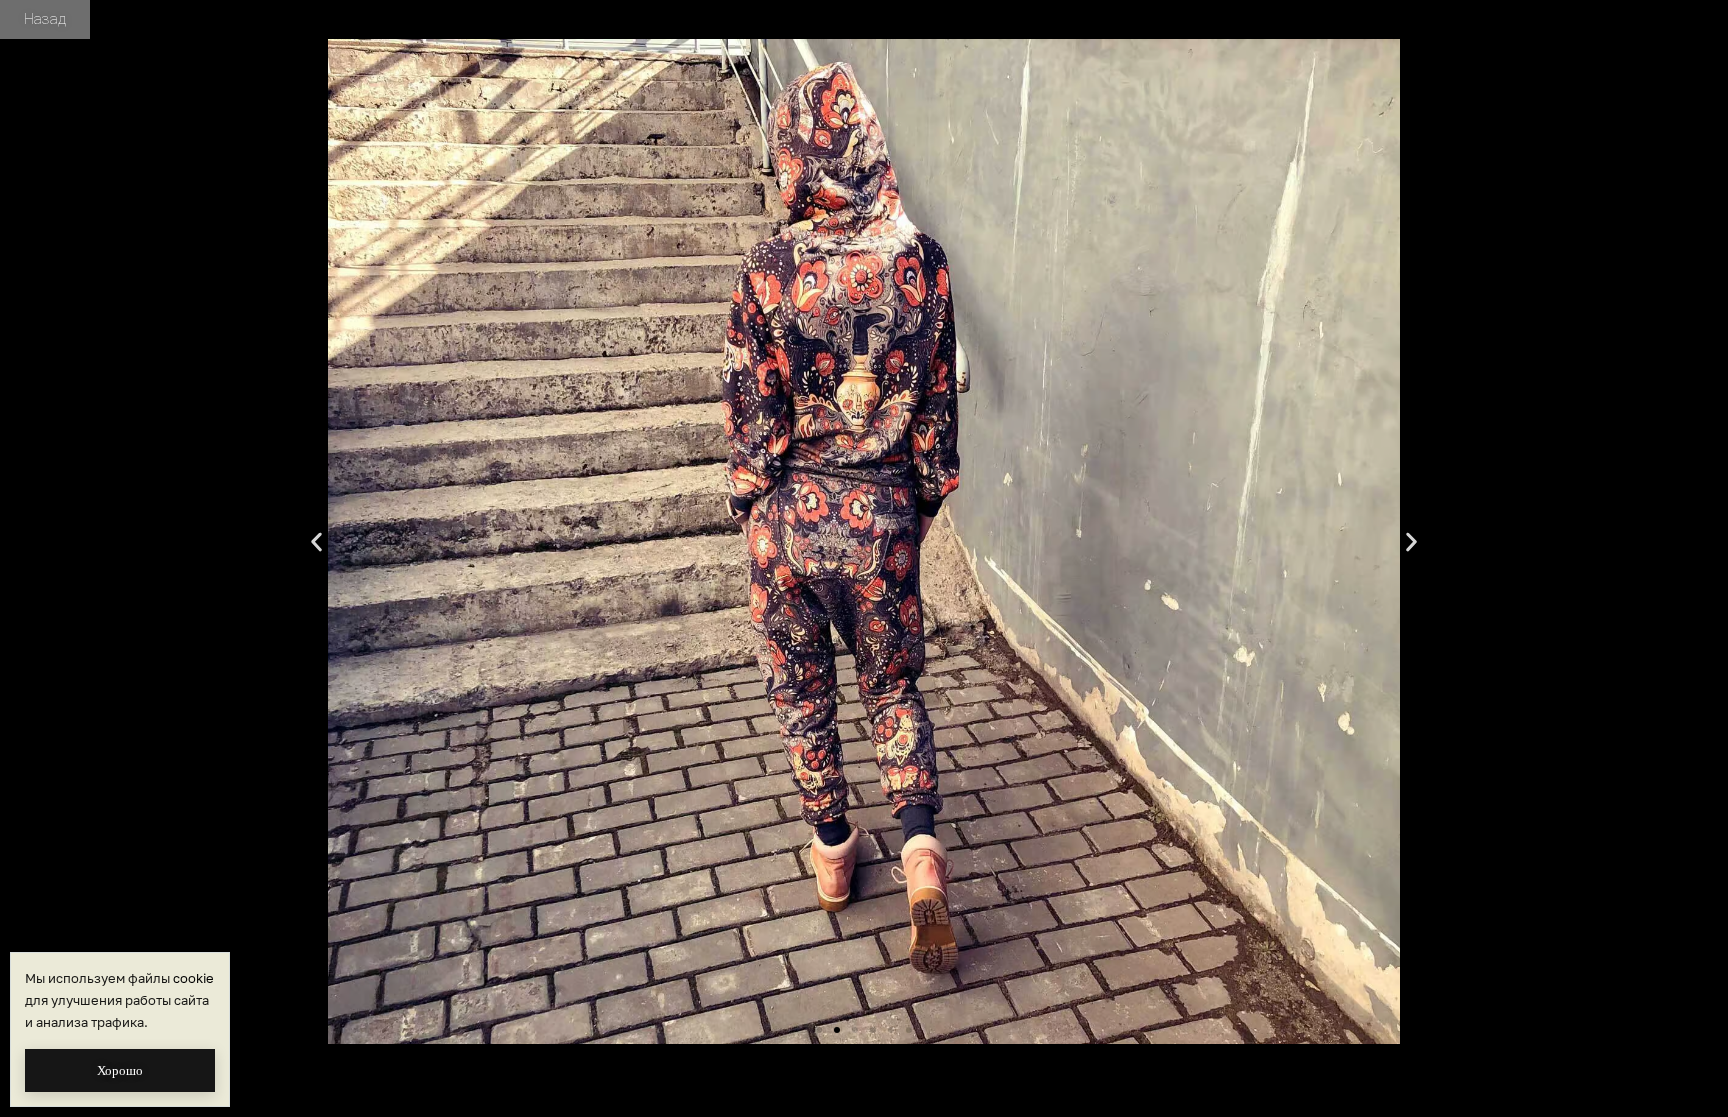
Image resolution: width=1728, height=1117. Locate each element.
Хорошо (120, 1070)
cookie (193, 978)
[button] (316, 541)
